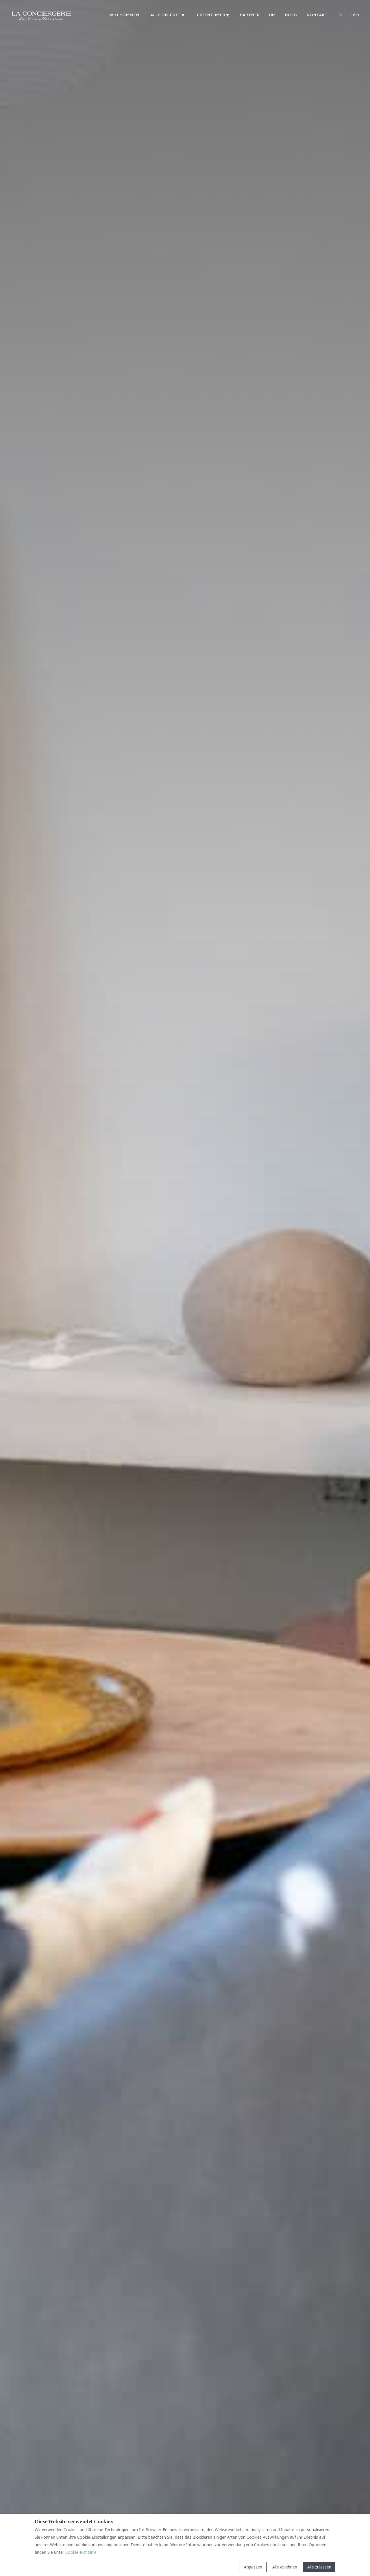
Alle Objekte (167, 15)
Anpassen (253, 2567)
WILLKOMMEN (124, 15)
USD (355, 15)
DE (341, 15)
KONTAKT (317, 15)
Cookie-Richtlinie (81, 2552)
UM (272, 15)
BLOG (291, 15)
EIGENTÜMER (213, 15)
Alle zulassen (319, 2567)
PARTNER (250, 15)
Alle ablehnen (285, 2567)
